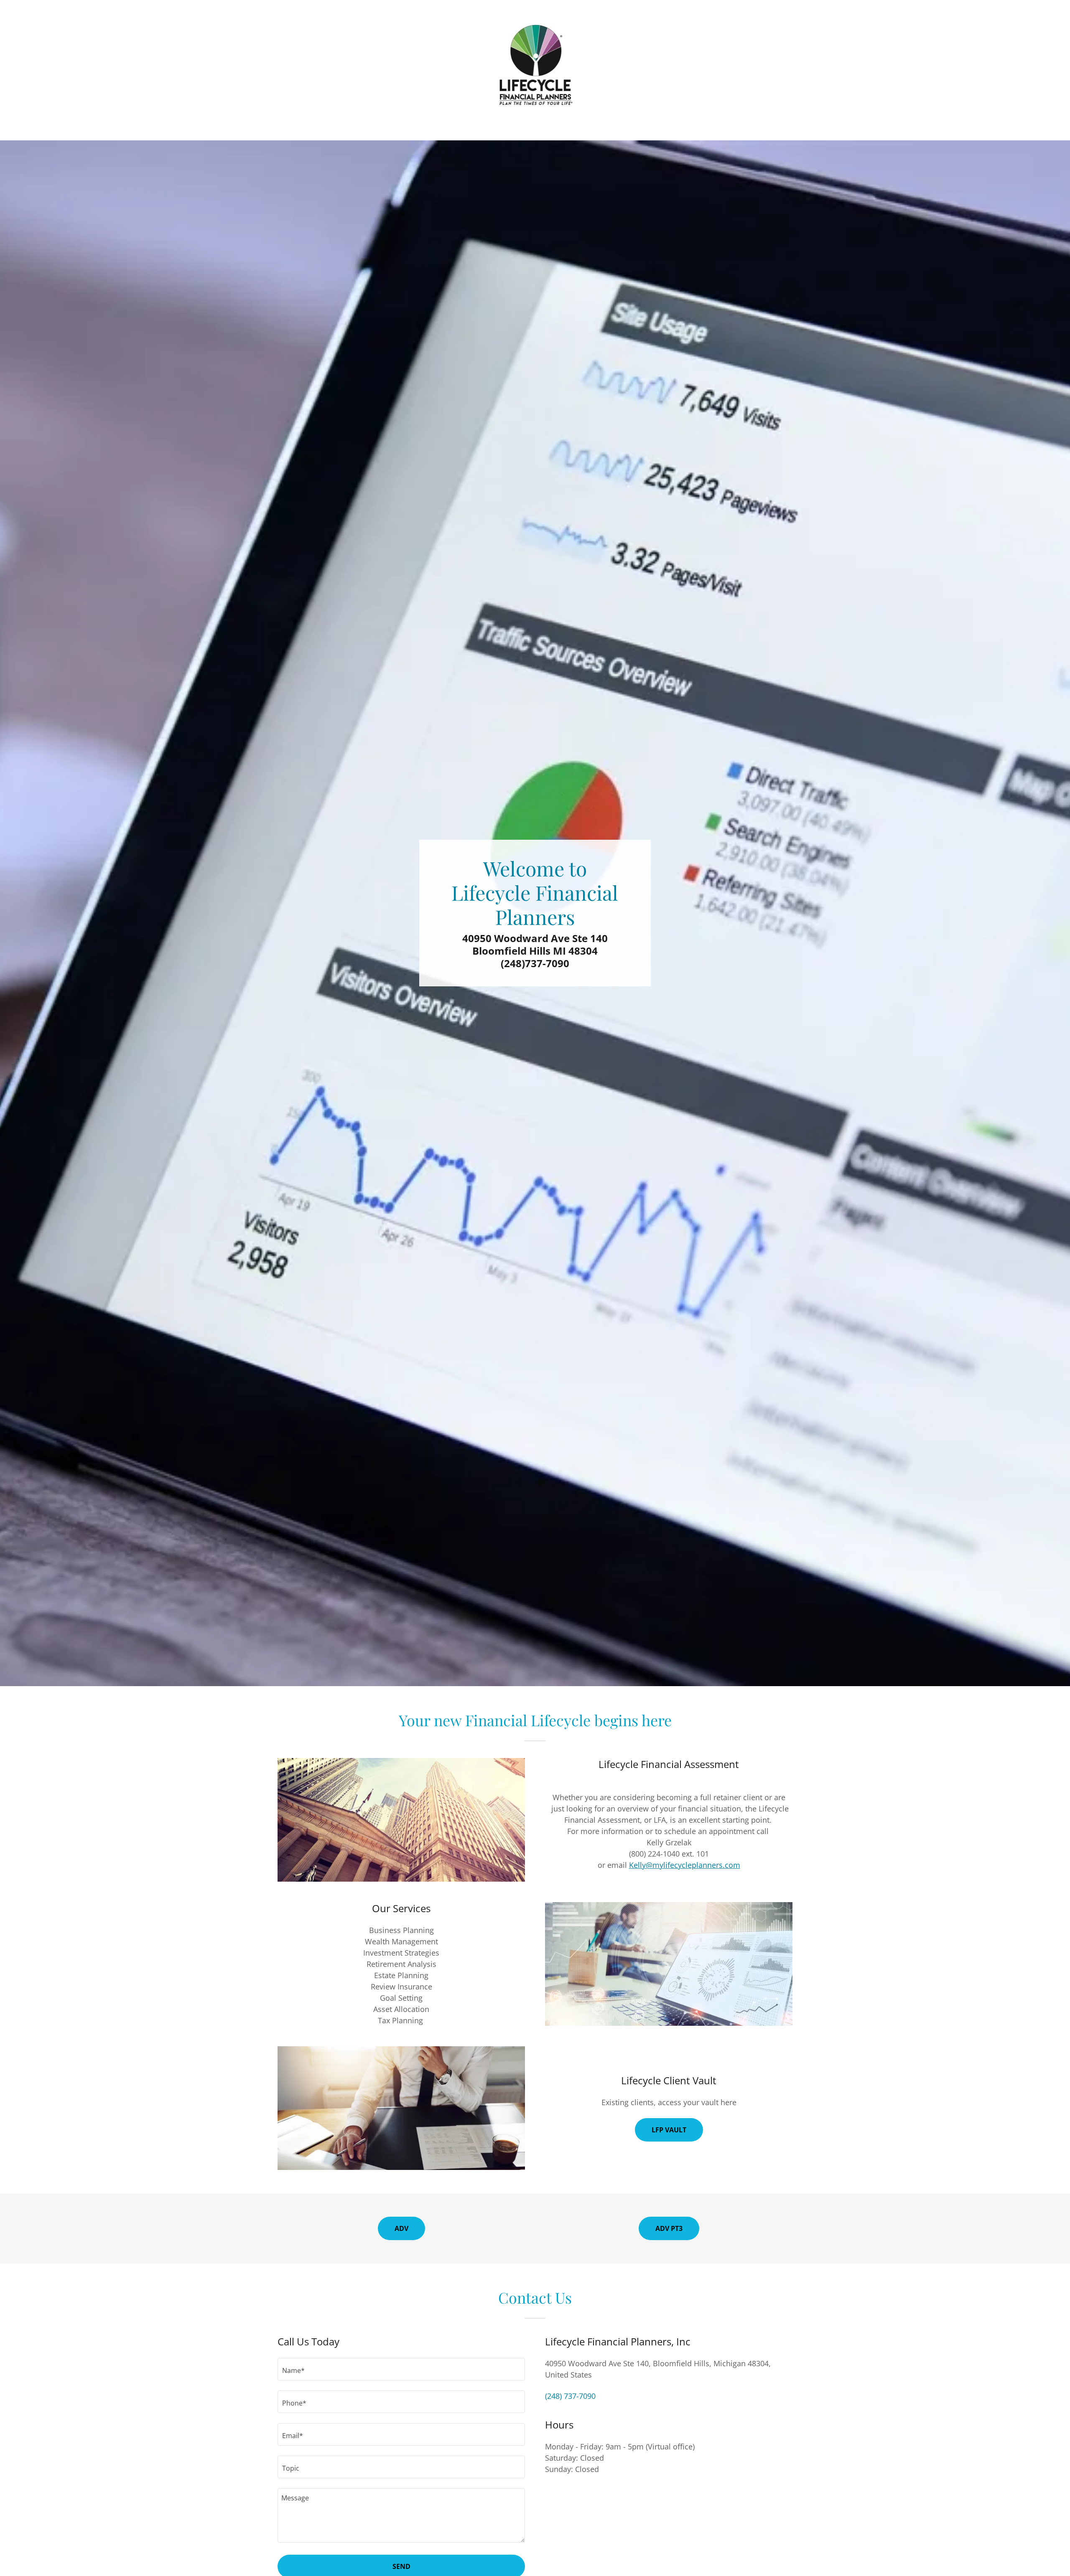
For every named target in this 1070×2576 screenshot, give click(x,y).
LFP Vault (669, 2130)
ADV (401, 2228)
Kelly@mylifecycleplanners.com (685, 1865)
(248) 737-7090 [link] (570, 2396)
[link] (535, 64)
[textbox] (401, 2369)
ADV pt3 (669, 2228)
